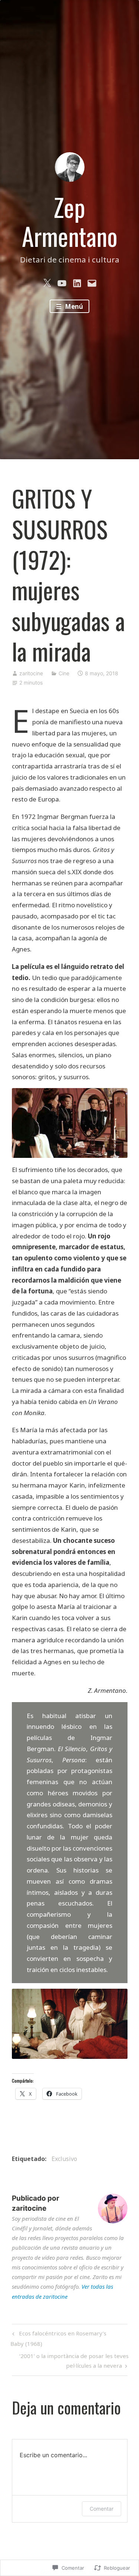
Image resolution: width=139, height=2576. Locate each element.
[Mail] (92, 282)
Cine (64, 673)
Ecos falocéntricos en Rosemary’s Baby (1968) (58, 2338)
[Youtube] (62, 282)
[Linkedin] (77, 282)
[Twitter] (47, 282)
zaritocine (31, 673)
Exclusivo (64, 2159)
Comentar (102, 2509)
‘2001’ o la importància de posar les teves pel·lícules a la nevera (70, 2360)
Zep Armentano (70, 222)
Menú (73, 306)
